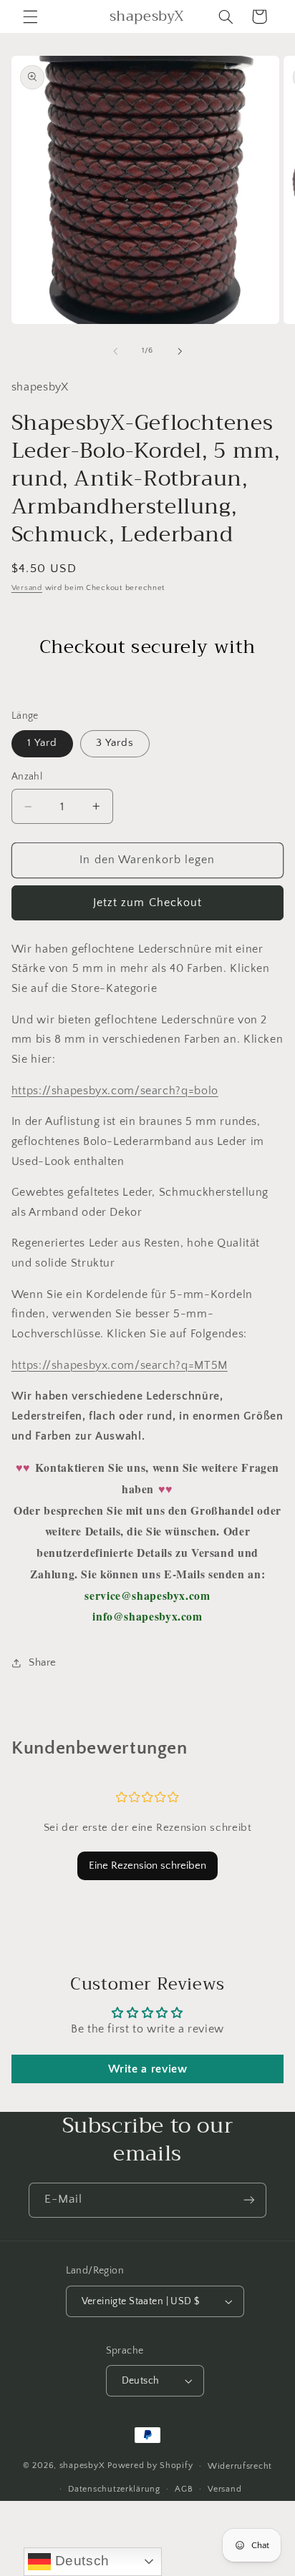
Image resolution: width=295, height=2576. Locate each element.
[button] (30, 16)
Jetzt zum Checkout (147, 903)
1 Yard (42, 743)
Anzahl (27, 777)
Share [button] (43, 1663)
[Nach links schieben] (115, 351)
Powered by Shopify (150, 2466)
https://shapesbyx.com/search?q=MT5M (120, 1366)
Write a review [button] (148, 2069)
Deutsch (80, 2561)
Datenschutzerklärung (114, 2489)
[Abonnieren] (249, 2200)
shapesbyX (82, 2466)
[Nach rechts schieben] (180, 351)
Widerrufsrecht (240, 2466)
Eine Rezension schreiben (147, 1865)
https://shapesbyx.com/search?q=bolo (115, 1091)
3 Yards (115, 743)
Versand (27, 588)
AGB (184, 2489)
